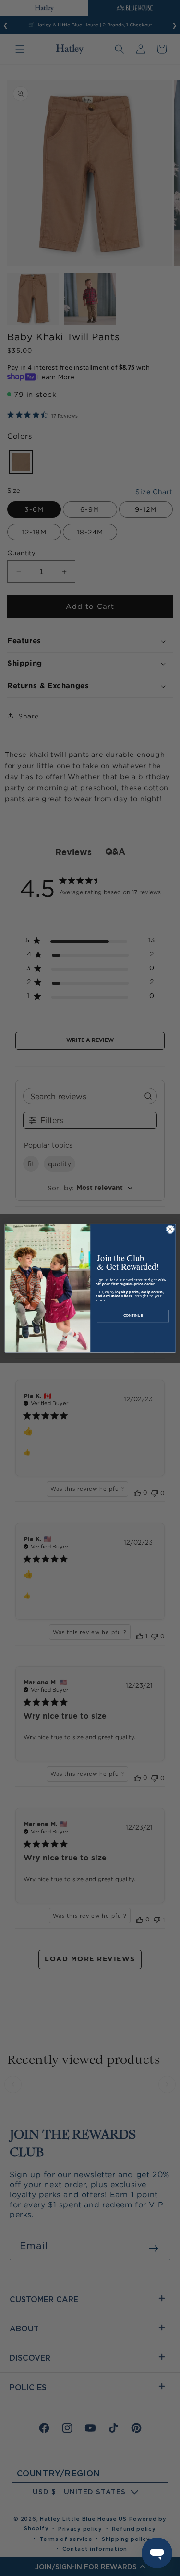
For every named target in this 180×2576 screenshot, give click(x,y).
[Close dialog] (170, 1229)
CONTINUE (133, 1316)
